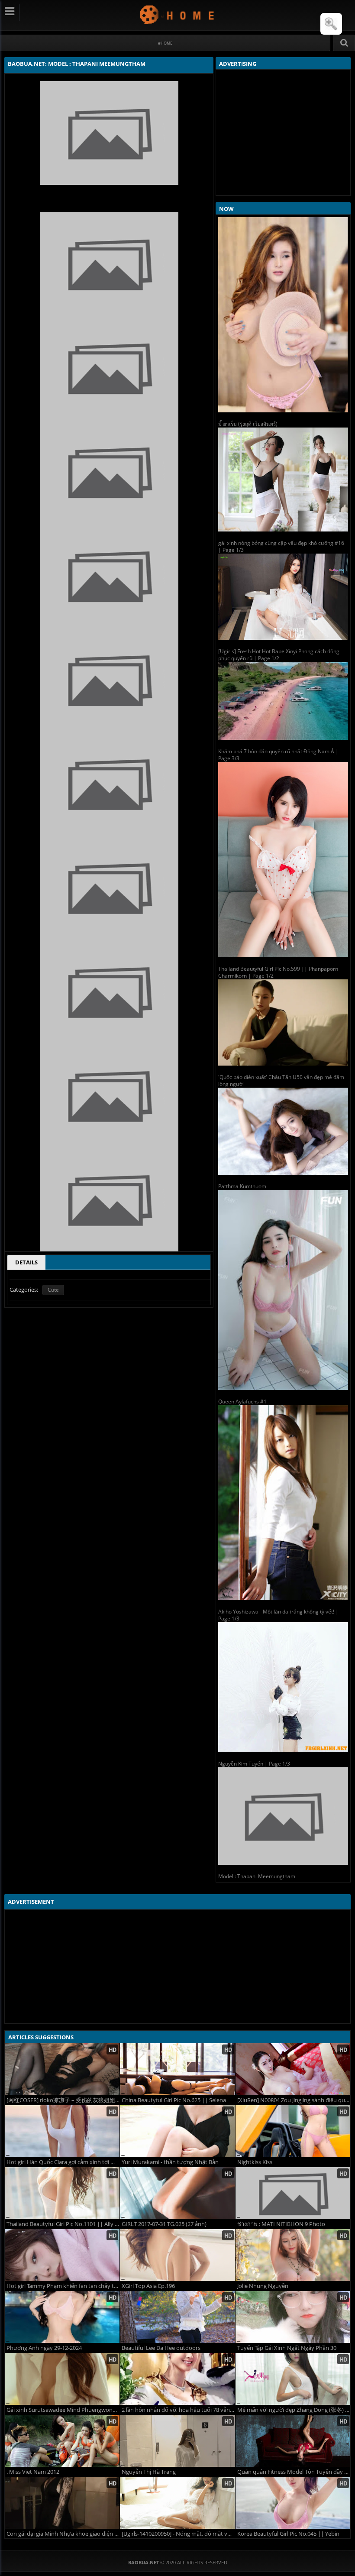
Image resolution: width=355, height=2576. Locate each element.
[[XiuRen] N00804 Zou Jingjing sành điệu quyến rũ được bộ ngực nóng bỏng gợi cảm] (293, 2069)
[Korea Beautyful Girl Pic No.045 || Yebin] (293, 2503)
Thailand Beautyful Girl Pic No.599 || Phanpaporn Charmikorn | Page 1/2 (278, 972)
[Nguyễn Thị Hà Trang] (177, 2441)
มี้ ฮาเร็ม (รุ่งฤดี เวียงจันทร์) (248, 424)
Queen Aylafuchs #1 (242, 1401)
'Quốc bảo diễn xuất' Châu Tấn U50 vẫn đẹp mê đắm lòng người (281, 1081)
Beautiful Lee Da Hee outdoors (161, 2348)
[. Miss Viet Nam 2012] (62, 2441)
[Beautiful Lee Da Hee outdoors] (177, 2317)
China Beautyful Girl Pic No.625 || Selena (174, 2100)
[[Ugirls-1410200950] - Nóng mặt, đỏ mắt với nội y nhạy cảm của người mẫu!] (177, 2503)
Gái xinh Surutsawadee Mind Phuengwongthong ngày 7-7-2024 (63, 2410)
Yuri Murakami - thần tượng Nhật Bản (170, 2162)
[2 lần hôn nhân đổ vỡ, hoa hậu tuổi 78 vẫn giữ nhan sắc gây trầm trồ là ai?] (177, 2379)
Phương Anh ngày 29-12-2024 (44, 2348)
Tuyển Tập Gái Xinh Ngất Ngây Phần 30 (287, 2348)
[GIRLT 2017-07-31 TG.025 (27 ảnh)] (177, 2193)
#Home (165, 43)
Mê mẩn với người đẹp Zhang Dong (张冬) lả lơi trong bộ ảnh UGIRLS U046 (294, 2410)
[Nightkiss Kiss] (293, 2131)
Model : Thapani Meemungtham (257, 1876)
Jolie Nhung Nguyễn (263, 2286)
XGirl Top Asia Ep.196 (148, 2286)
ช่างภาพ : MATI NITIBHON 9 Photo (281, 2224)
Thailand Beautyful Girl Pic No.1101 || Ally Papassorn (63, 2224)
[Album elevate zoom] (331, 24)
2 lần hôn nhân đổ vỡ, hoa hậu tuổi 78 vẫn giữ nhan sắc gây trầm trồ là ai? (178, 2410)
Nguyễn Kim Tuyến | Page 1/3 (254, 1764)
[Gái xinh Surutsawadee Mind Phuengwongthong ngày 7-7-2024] (62, 2379)
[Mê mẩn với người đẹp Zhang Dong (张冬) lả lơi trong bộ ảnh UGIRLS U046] (293, 2379)
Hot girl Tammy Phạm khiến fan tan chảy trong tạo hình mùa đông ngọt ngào (63, 2286)
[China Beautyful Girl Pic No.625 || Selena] (177, 2069)
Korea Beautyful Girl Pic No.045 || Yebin (288, 2534)
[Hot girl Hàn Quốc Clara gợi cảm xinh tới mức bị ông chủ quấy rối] (62, 2131)
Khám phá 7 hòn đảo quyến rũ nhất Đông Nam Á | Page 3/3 (278, 755)
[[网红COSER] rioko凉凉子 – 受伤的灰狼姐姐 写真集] (62, 2069)
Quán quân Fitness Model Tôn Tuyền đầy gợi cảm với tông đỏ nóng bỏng (294, 2472)
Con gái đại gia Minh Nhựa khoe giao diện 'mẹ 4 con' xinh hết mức (63, 2534)
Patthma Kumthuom (242, 1186)
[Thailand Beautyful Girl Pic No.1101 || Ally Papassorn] (62, 2193)
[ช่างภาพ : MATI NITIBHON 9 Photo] (293, 2193)
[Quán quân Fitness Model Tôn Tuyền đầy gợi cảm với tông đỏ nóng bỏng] (293, 2441)
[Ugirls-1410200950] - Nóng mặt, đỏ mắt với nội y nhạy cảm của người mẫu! (178, 2534)
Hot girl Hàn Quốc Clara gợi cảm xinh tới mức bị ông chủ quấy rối (63, 2162)
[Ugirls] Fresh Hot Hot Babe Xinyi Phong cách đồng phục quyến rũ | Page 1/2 (279, 655)
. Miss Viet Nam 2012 (33, 2472)
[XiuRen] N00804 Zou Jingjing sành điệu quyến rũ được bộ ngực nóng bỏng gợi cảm (294, 2100)
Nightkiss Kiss (255, 2162)
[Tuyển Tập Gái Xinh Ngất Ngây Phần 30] (293, 2317)
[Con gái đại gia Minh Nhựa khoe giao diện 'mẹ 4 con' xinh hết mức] (62, 2503)
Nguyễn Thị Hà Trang (149, 2472)
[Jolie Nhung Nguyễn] (293, 2255)
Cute (53, 1290)
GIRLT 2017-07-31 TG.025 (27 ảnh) (164, 2224)
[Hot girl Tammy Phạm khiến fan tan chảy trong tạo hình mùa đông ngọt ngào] (62, 2255)
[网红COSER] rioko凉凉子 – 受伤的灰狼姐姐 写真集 (63, 2100)
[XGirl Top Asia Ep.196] (177, 2255)
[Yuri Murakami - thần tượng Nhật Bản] (177, 2131)
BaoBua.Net (178, 15)
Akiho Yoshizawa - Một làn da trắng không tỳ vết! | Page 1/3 (278, 1615)
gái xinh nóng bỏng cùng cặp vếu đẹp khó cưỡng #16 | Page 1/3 (281, 546)
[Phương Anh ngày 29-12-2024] (62, 2317)
